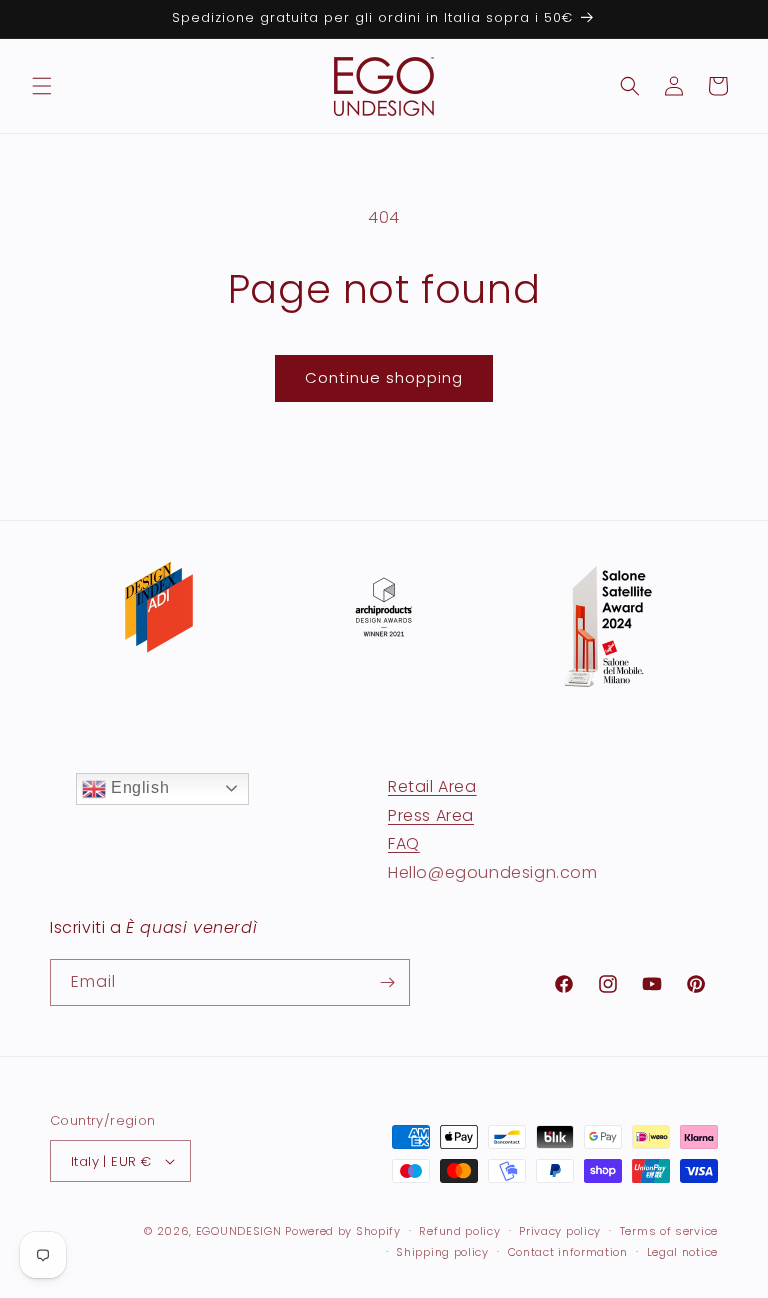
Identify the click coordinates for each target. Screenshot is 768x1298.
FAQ (404, 843)
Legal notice (682, 1252)
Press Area (431, 815)
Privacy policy (560, 1231)
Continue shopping (384, 377)
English (137, 787)
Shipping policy (442, 1252)
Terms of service (669, 1231)
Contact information (568, 1252)
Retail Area (432, 786)
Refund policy (459, 1231)
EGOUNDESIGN (239, 1231)
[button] (42, 86)
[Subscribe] (387, 982)
